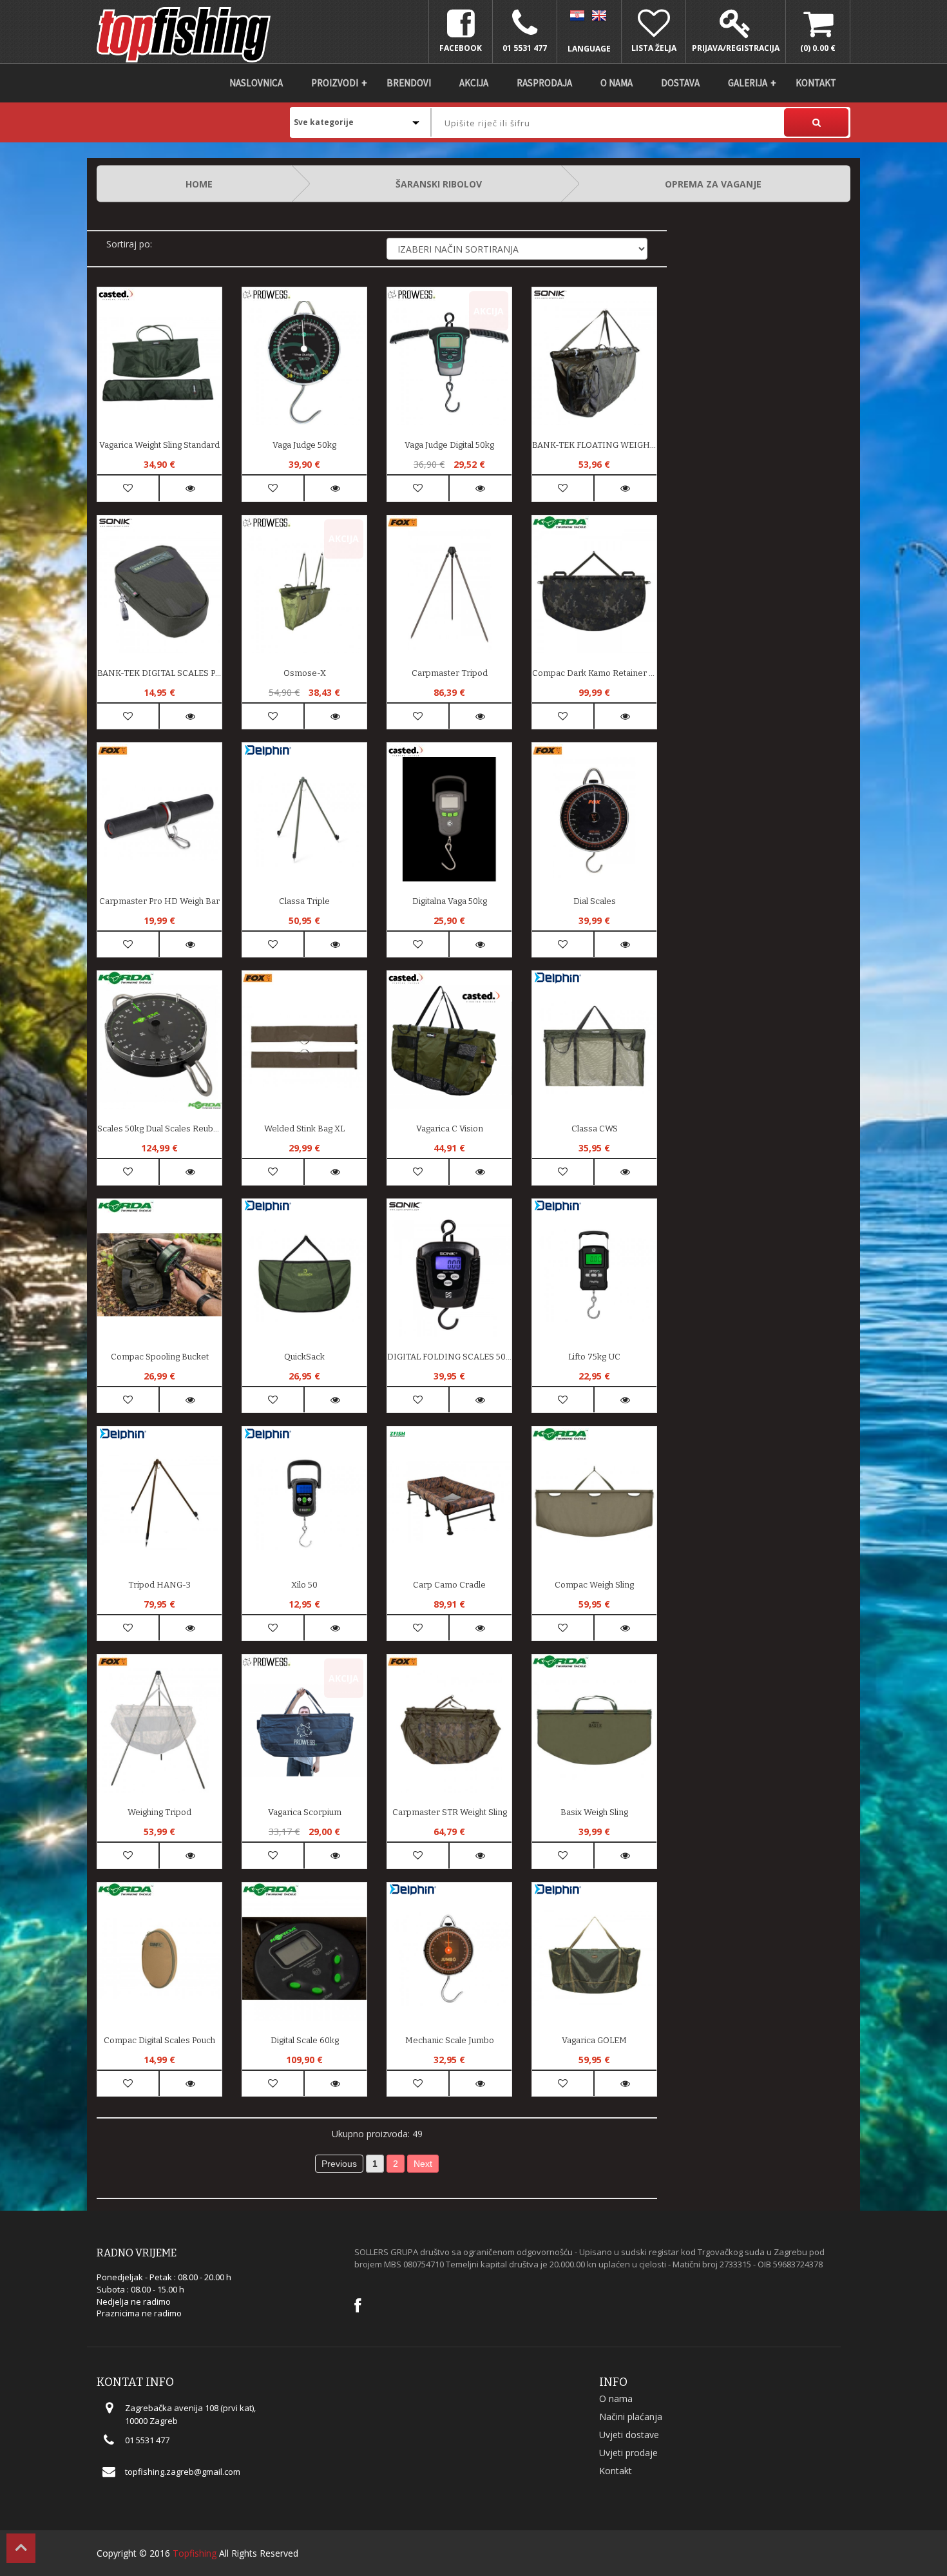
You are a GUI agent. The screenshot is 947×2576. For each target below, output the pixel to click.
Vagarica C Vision (450, 1129)
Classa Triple (304, 901)
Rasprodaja (544, 83)
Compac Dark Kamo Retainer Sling (594, 673)
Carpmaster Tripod (450, 673)
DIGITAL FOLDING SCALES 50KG (449, 1357)
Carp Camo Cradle (449, 1585)
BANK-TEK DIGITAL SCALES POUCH (159, 673)
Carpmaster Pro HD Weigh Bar (159, 901)
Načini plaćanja (631, 2417)
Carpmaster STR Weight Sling (450, 1812)
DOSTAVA (680, 83)
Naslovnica (256, 83)
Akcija (474, 83)
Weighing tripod (159, 1812)
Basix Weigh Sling (594, 1812)
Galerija (748, 83)
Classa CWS (595, 1129)
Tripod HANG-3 (159, 1585)
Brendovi (409, 83)
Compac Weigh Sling (594, 1585)
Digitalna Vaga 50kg (450, 901)
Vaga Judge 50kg (304, 445)
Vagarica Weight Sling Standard (159, 445)
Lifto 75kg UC (594, 1357)
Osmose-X (305, 673)
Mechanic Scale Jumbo (450, 2040)
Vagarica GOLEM (594, 2040)
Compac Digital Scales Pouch (159, 2040)
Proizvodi (335, 83)
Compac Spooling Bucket (160, 1357)
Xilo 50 (304, 1585)
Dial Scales (595, 901)
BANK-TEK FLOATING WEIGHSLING (594, 445)
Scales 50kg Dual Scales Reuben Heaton (159, 1129)
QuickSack (304, 1357)
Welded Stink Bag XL (304, 1129)
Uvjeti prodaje (628, 2453)
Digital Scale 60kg (305, 2040)
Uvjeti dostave (629, 2435)
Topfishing (195, 2553)
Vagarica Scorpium (305, 1812)
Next (423, 2164)
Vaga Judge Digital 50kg (449, 445)
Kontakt (816, 83)
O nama (617, 83)
